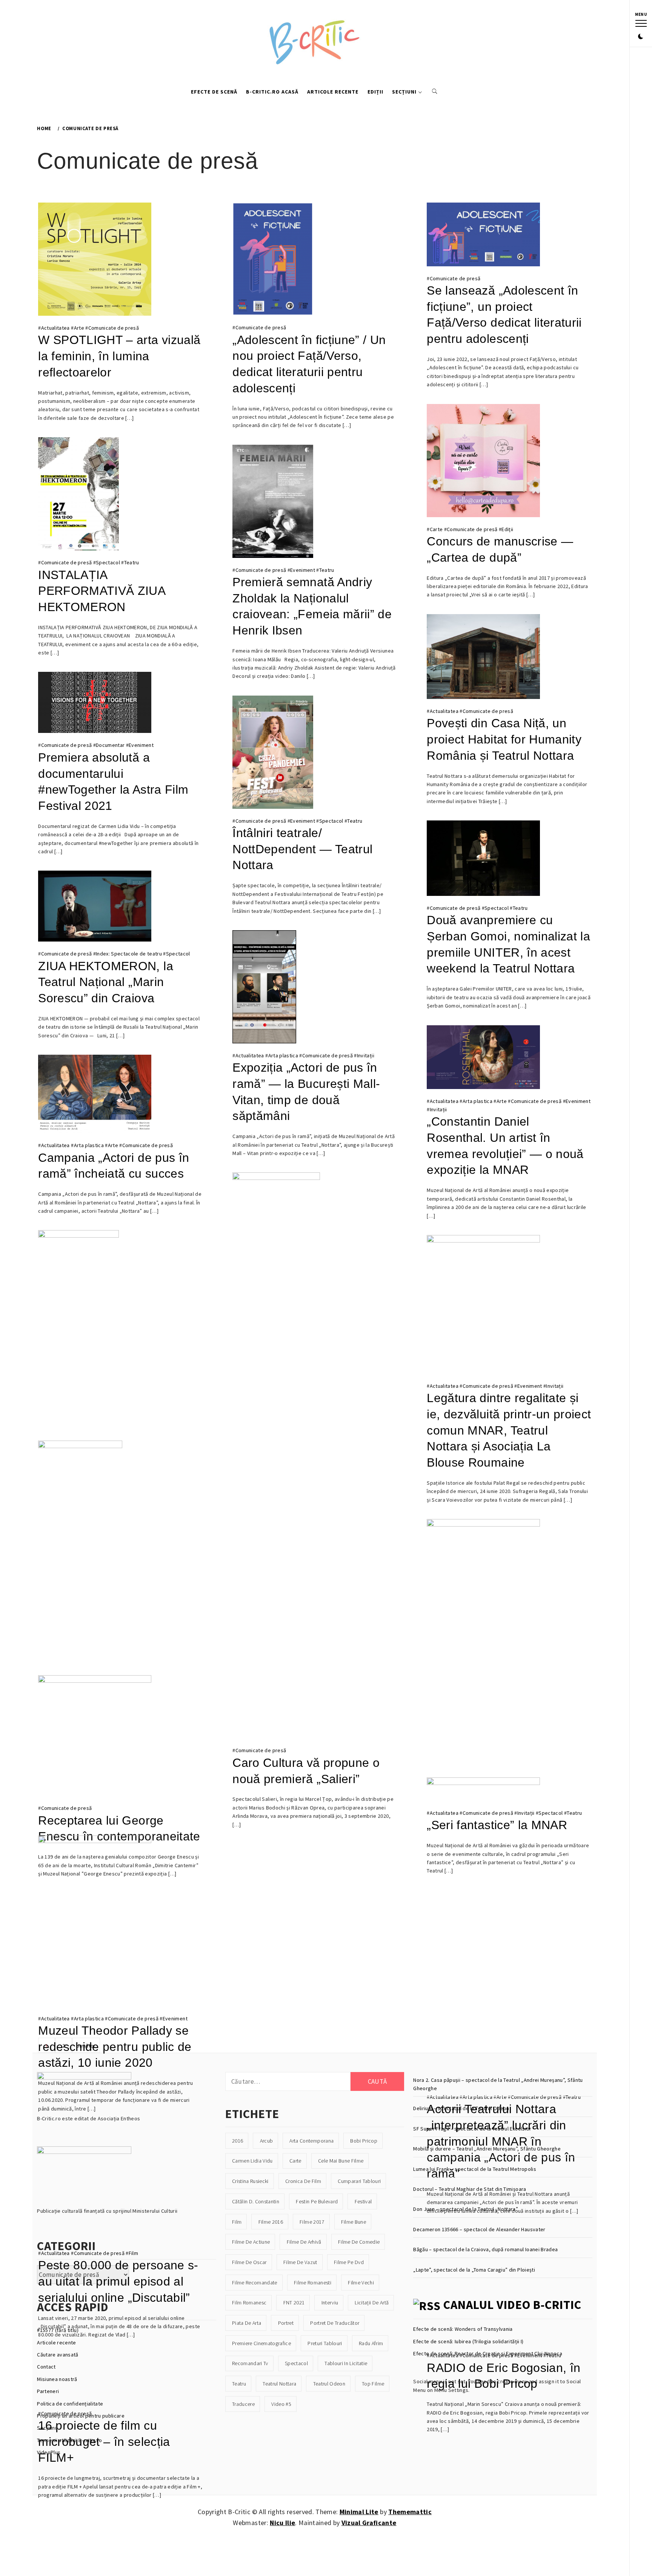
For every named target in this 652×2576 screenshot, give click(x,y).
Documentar (110, 745)
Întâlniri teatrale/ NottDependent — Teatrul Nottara (302, 849)
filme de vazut (300, 2262)
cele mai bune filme (341, 2161)
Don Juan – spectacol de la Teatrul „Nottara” (466, 2209)
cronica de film (303, 2181)
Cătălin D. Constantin (256, 2201)
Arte (79, 328)
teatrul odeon (329, 2384)
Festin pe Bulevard (317, 2201)
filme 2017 (312, 2222)
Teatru (132, 562)
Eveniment (303, 570)
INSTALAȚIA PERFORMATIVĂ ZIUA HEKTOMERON (101, 591)
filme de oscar (249, 2262)
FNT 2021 (294, 2303)
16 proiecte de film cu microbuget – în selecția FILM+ (104, 2442)
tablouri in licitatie (346, 2363)
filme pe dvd (349, 2262)
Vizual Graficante (369, 2523)
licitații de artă (372, 2303)
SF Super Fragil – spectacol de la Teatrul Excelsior (472, 2129)
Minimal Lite (359, 2512)
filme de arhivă (304, 2242)
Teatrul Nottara (279, 2384)
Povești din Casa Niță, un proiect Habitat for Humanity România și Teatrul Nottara (504, 739)
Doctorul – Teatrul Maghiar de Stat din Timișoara (470, 2189)
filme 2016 (271, 2222)
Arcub (267, 2141)
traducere (243, 2404)
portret (286, 2323)
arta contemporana (311, 2141)
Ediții (375, 92)
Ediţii (507, 529)
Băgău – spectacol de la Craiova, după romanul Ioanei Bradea (485, 2249)
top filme (373, 2384)
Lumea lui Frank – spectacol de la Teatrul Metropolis (475, 2169)
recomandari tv (250, 2363)
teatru (239, 2384)
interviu (330, 2303)
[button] (641, 37)
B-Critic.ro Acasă (272, 92)
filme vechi (361, 2283)
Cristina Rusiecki (250, 2181)
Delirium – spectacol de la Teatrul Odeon (461, 2108)
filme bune (354, 2222)
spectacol (296, 2363)
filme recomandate (255, 2283)
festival (363, 2201)
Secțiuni (404, 92)
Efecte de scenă (214, 92)
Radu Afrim (371, 2343)
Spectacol (108, 562)
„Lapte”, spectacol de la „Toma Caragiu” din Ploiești (474, 2270)
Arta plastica (283, 1055)
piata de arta (247, 2323)
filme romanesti (313, 2283)
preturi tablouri (325, 2343)
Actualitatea (55, 328)
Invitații (366, 1055)
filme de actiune (251, 2242)
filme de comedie (359, 2242)
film (237, 2222)
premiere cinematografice (261, 2343)
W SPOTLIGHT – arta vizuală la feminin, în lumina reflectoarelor (119, 356)
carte (295, 2161)
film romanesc (249, 2303)
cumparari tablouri (359, 2181)
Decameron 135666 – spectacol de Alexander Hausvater (479, 2229)
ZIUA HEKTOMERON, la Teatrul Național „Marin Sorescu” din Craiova (105, 982)
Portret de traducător (335, 2323)
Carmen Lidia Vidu (252, 2161)
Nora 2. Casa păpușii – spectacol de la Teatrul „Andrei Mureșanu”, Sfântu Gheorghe (498, 2084)
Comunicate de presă (114, 328)
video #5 (281, 2404)
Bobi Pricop (364, 2141)
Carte (436, 529)
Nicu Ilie (282, 2523)
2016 (238, 2141)
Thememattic (410, 2512)
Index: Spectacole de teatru (129, 954)
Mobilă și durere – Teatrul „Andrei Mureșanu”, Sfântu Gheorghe (487, 2149)
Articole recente (333, 92)
